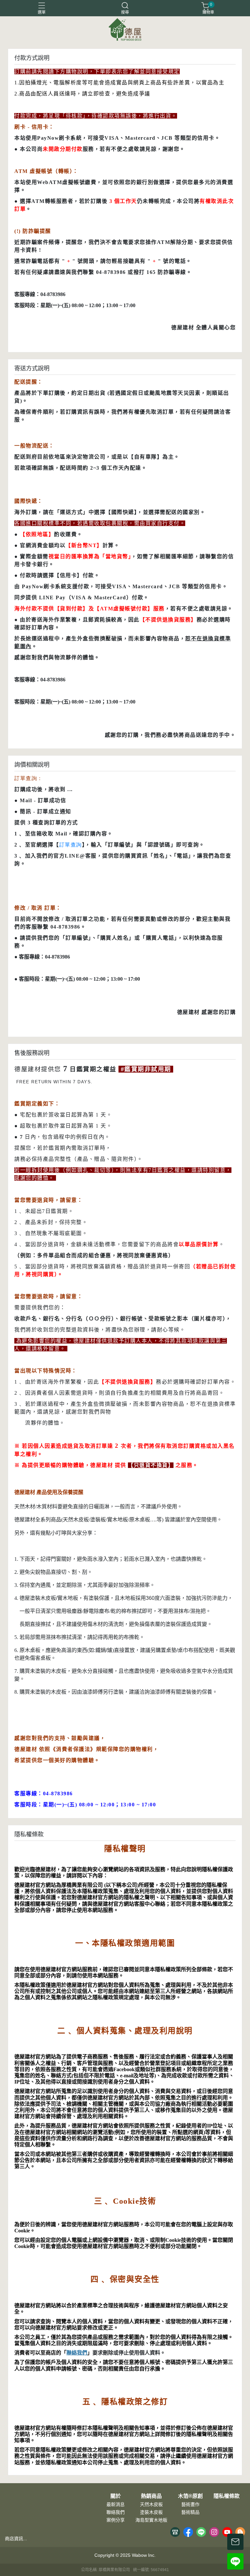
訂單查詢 (71, 845)
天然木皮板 (151, 2504)
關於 (116, 2496)
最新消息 (116, 2504)
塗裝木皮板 (151, 2512)
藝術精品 (190, 2512)
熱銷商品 (151, 2496)
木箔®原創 (190, 2496)
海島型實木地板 (151, 2520)
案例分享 (116, 2520)
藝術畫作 (190, 2504)
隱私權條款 (227, 2496)
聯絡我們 (77, 2353)
